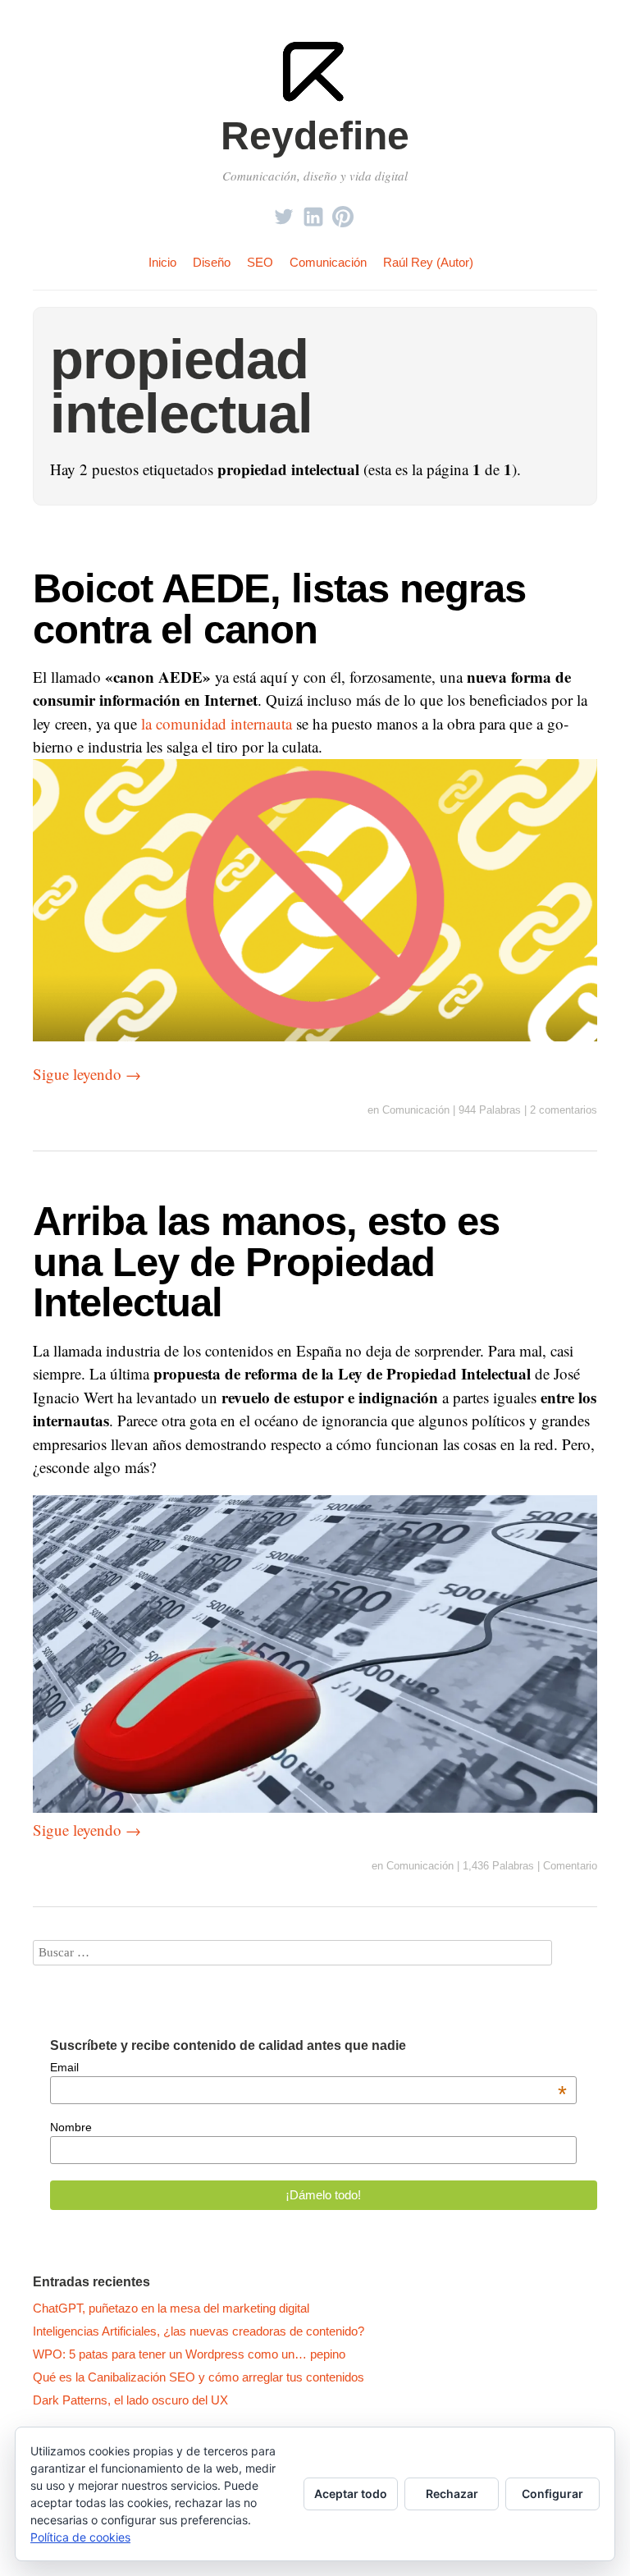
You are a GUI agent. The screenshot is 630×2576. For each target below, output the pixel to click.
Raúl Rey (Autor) (428, 262)
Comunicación (328, 262)
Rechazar (452, 2494)
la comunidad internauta (217, 723)
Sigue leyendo (87, 1074)
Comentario (570, 1866)
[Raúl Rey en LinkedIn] (313, 212)
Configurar (552, 2494)
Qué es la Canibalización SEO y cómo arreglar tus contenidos (199, 2377)
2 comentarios (564, 1110)
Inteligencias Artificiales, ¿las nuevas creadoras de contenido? (199, 2331)
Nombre (71, 2127)
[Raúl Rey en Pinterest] (343, 212)
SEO (260, 262)
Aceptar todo (351, 2494)
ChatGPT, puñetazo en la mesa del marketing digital (171, 2308)
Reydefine (315, 136)
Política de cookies (80, 2537)
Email (309, 2067)
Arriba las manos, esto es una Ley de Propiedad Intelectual (266, 1261)
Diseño (212, 262)
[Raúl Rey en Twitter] (284, 212)
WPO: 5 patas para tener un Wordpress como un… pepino (189, 2354)
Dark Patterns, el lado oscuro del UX (130, 2400)
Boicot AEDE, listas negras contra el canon (279, 608)
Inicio (162, 262)
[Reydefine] (315, 100)
